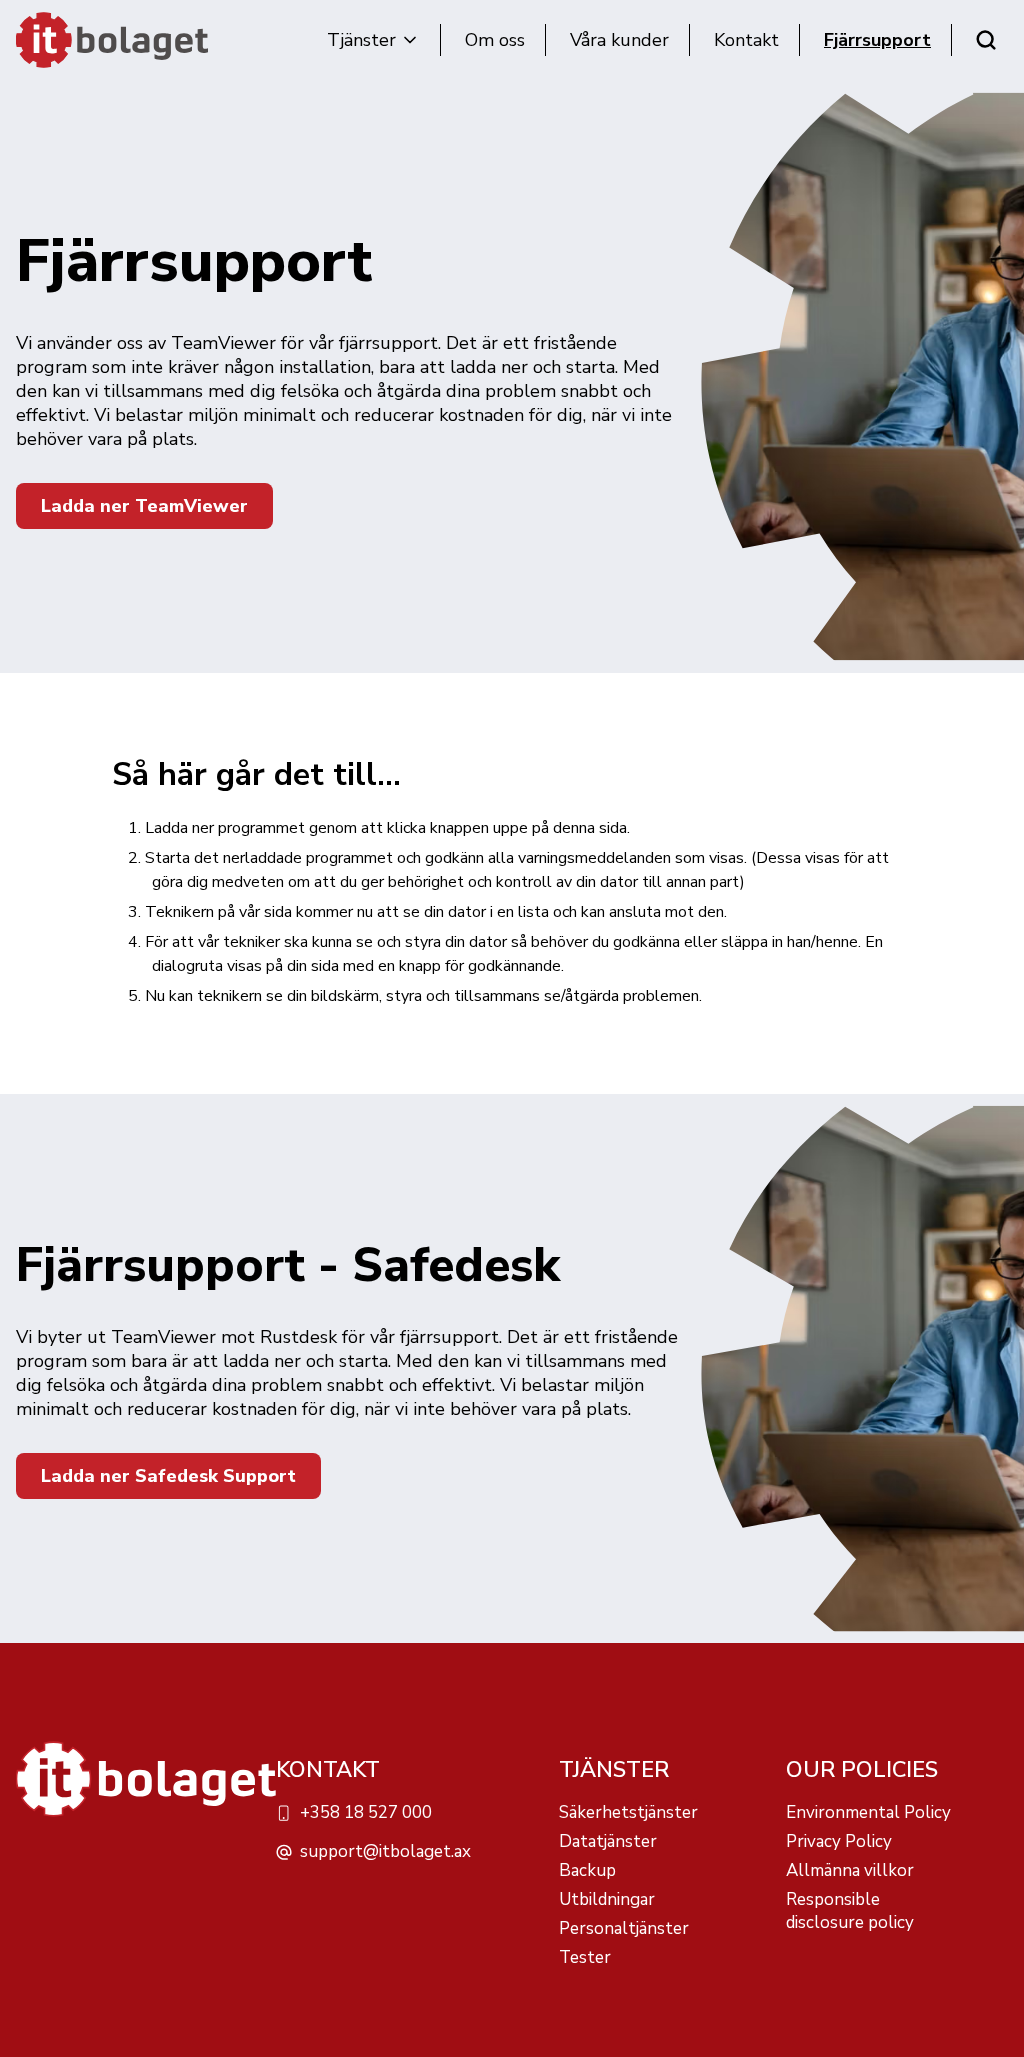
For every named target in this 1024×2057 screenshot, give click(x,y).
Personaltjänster (624, 1928)
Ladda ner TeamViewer (144, 506)
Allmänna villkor (850, 1870)
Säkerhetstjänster (628, 1812)
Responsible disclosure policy (850, 1911)
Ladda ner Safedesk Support (168, 1476)
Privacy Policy (839, 1841)
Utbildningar (607, 1899)
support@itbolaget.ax (385, 1851)
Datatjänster (608, 1841)
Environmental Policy (868, 1812)
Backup (587, 1870)
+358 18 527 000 (366, 1812)
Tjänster (361, 40)
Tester (585, 1957)
